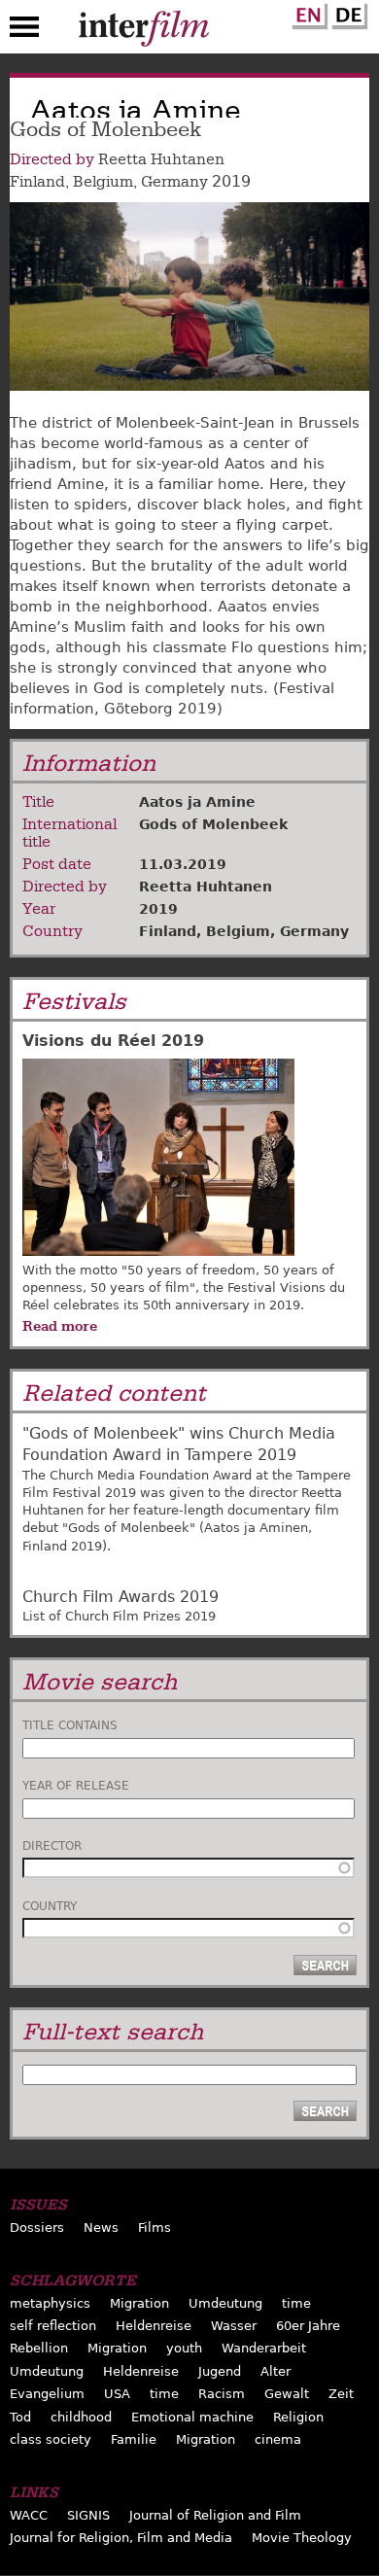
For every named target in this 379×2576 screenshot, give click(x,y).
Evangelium (47, 2394)
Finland (37, 182)
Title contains (70, 1725)
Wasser (234, 2326)
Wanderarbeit (264, 2348)
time (296, 2303)
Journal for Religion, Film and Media (121, 2538)
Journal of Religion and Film (215, 2515)
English (307, 13)
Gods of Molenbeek (213, 824)
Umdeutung (225, 2303)
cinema (278, 2439)
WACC (29, 2515)
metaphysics (50, 2303)
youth (184, 2348)
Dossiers (37, 2228)
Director (52, 1846)
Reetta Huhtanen (161, 159)
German (347, 13)
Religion (298, 2417)
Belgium (103, 182)
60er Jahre (308, 2326)
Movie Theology (302, 2538)
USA (117, 2394)
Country (50, 1906)
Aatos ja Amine (197, 802)
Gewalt (287, 2394)
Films (155, 2228)
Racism (222, 2394)
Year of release (76, 1786)
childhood (81, 2417)
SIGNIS (88, 2515)
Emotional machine (192, 2417)
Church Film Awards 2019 (121, 1597)
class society (51, 2439)
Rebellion (39, 2348)
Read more (60, 1326)
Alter (276, 2371)
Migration (139, 2303)
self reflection (53, 2326)
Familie (134, 2439)
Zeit (341, 2394)
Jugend (220, 2371)
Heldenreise (154, 2326)
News (101, 2228)
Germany (174, 182)
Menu (24, 31)
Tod (20, 2417)
